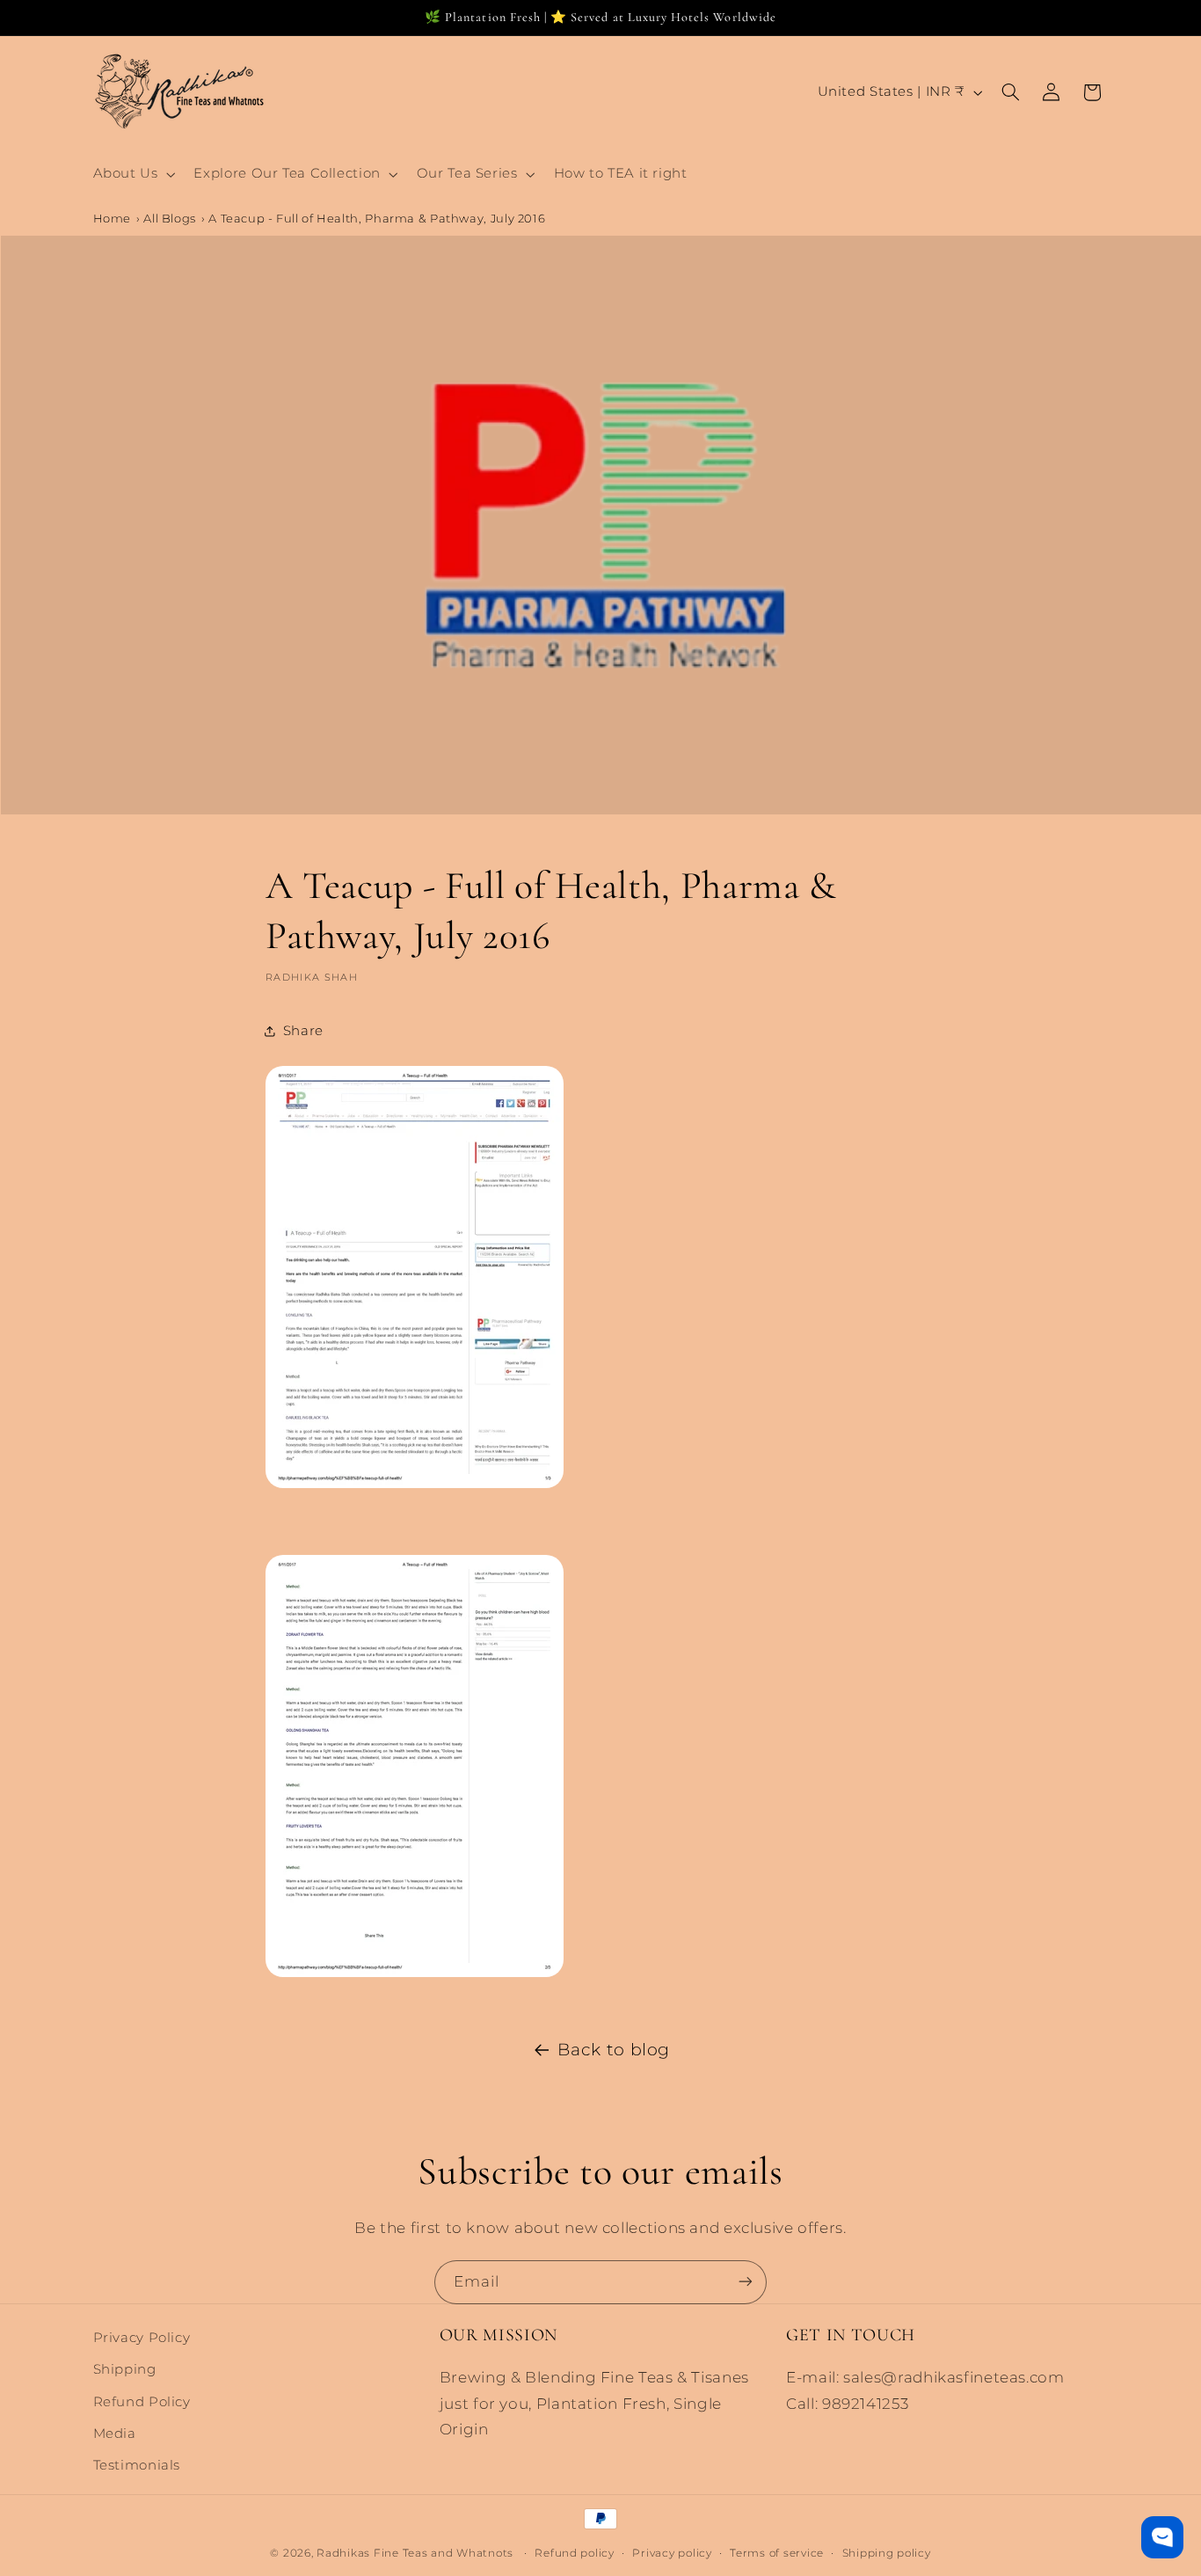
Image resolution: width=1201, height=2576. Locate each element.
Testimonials (137, 2465)
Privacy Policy (142, 2338)
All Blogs (170, 218)
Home (113, 218)
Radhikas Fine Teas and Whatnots (417, 2552)
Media (115, 2434)
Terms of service (777, 2552)
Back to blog (614, 2050)
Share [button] (303, 1031)
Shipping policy (887, 2552)
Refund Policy (142, 2402)
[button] (132, 174)
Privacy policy (672, 2552)
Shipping (125, 2369)
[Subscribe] (746, 2282)
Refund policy (575, 2552)
